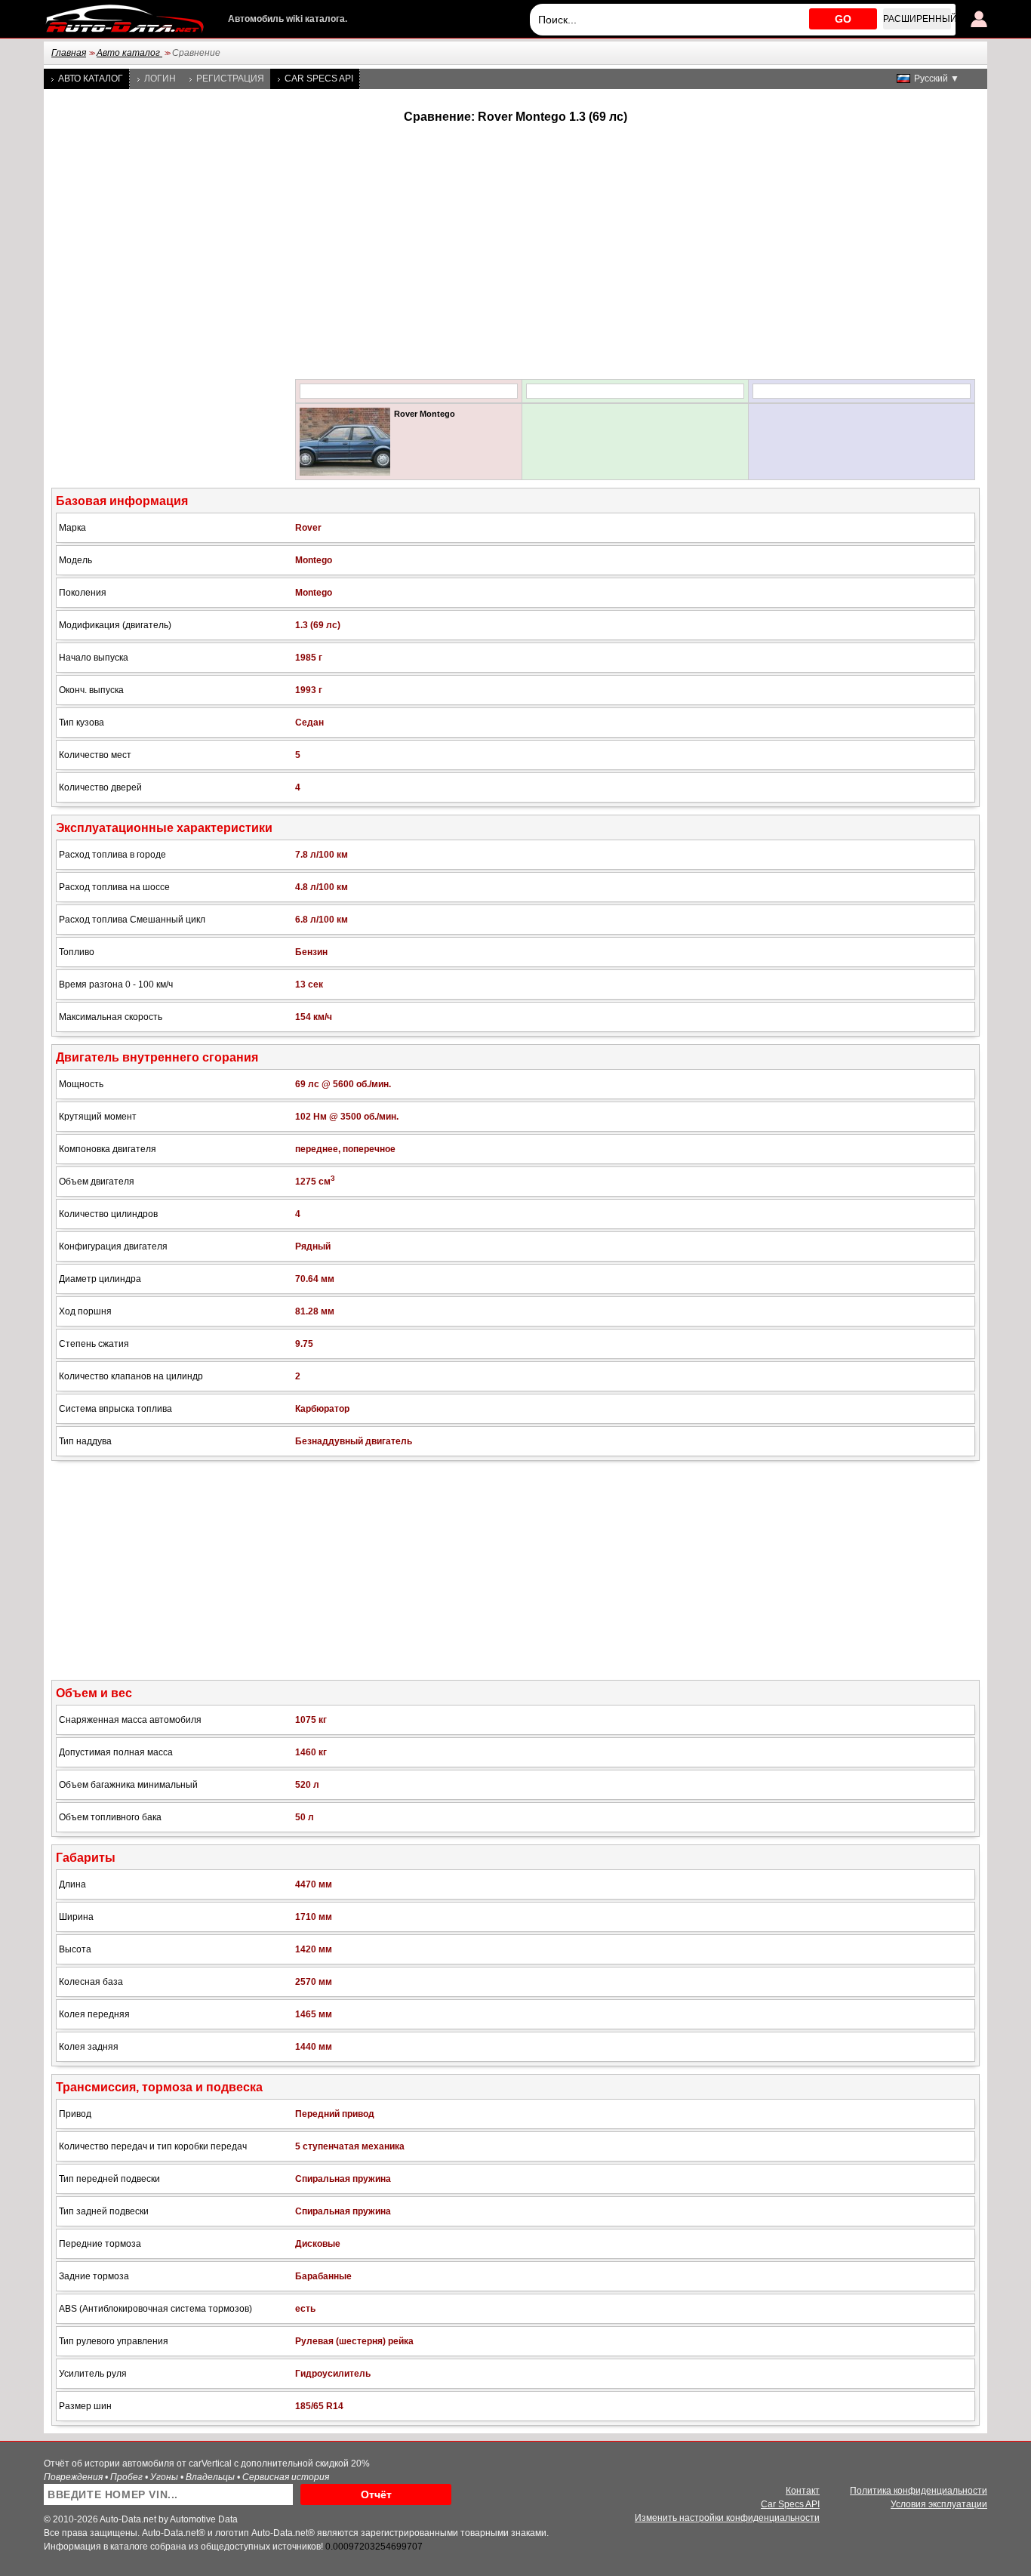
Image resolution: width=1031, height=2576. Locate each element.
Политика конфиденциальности (919, 2491)
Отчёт (376, 2494)
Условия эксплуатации (939, 2504)
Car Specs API (319, 79)
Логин (160, 79)
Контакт (803, 2491)
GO (843, 19)
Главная (69, 53)
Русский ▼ (937, 79)
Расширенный (917, 19)
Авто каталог (129, 53)
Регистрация (230, 79)
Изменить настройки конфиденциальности (727, 2518)
